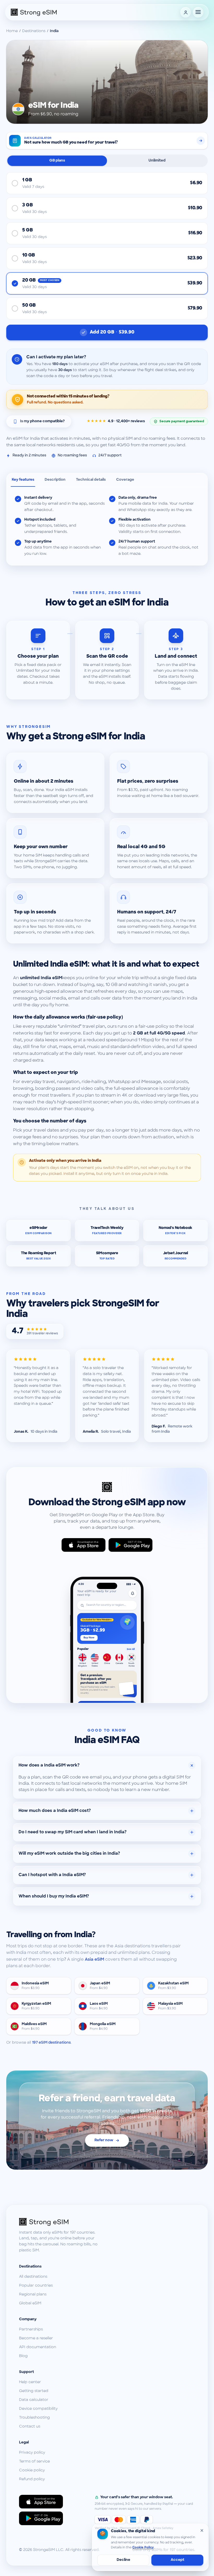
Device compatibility (38, 2409)
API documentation (38, 2347)
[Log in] (186, 12)
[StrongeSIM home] (34, 12)
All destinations (33, 2277)
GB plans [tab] (57, 161)
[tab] (23, 480)
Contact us (30, 2427)
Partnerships (31, 2330)
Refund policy (32, 2479)
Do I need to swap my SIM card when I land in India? (73, 1832)
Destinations (34, 31)
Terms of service (34, 2462)
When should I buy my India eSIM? (54, 1896)
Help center (30, 2382)
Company (28, 2319)
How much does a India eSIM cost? (55, 1811)
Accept (177, 2560)
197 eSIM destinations (51, 2043)
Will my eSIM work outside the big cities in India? (69, 1854)
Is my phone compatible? (42, 421)
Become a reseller (36, 2338)
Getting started (34, 2391)
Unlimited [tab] (157, 161)
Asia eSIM (94, 1960)
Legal (24, 2443)
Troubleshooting (34, 2418)
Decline (123, 2560)
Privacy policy (32, 2453)
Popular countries (36, 2286)
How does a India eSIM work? (49, 1765)
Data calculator (34, 2400)
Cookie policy (32, 2470)
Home (12, 31)
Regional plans (33, 2295)
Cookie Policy (143, 2548)
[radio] (107, 183)
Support (26, 2372)
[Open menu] (198, 12)
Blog (23, 2356)
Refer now (104, 2140)
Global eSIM (30, 2303)
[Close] (202, 2530)
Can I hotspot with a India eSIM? (52, 1875)
